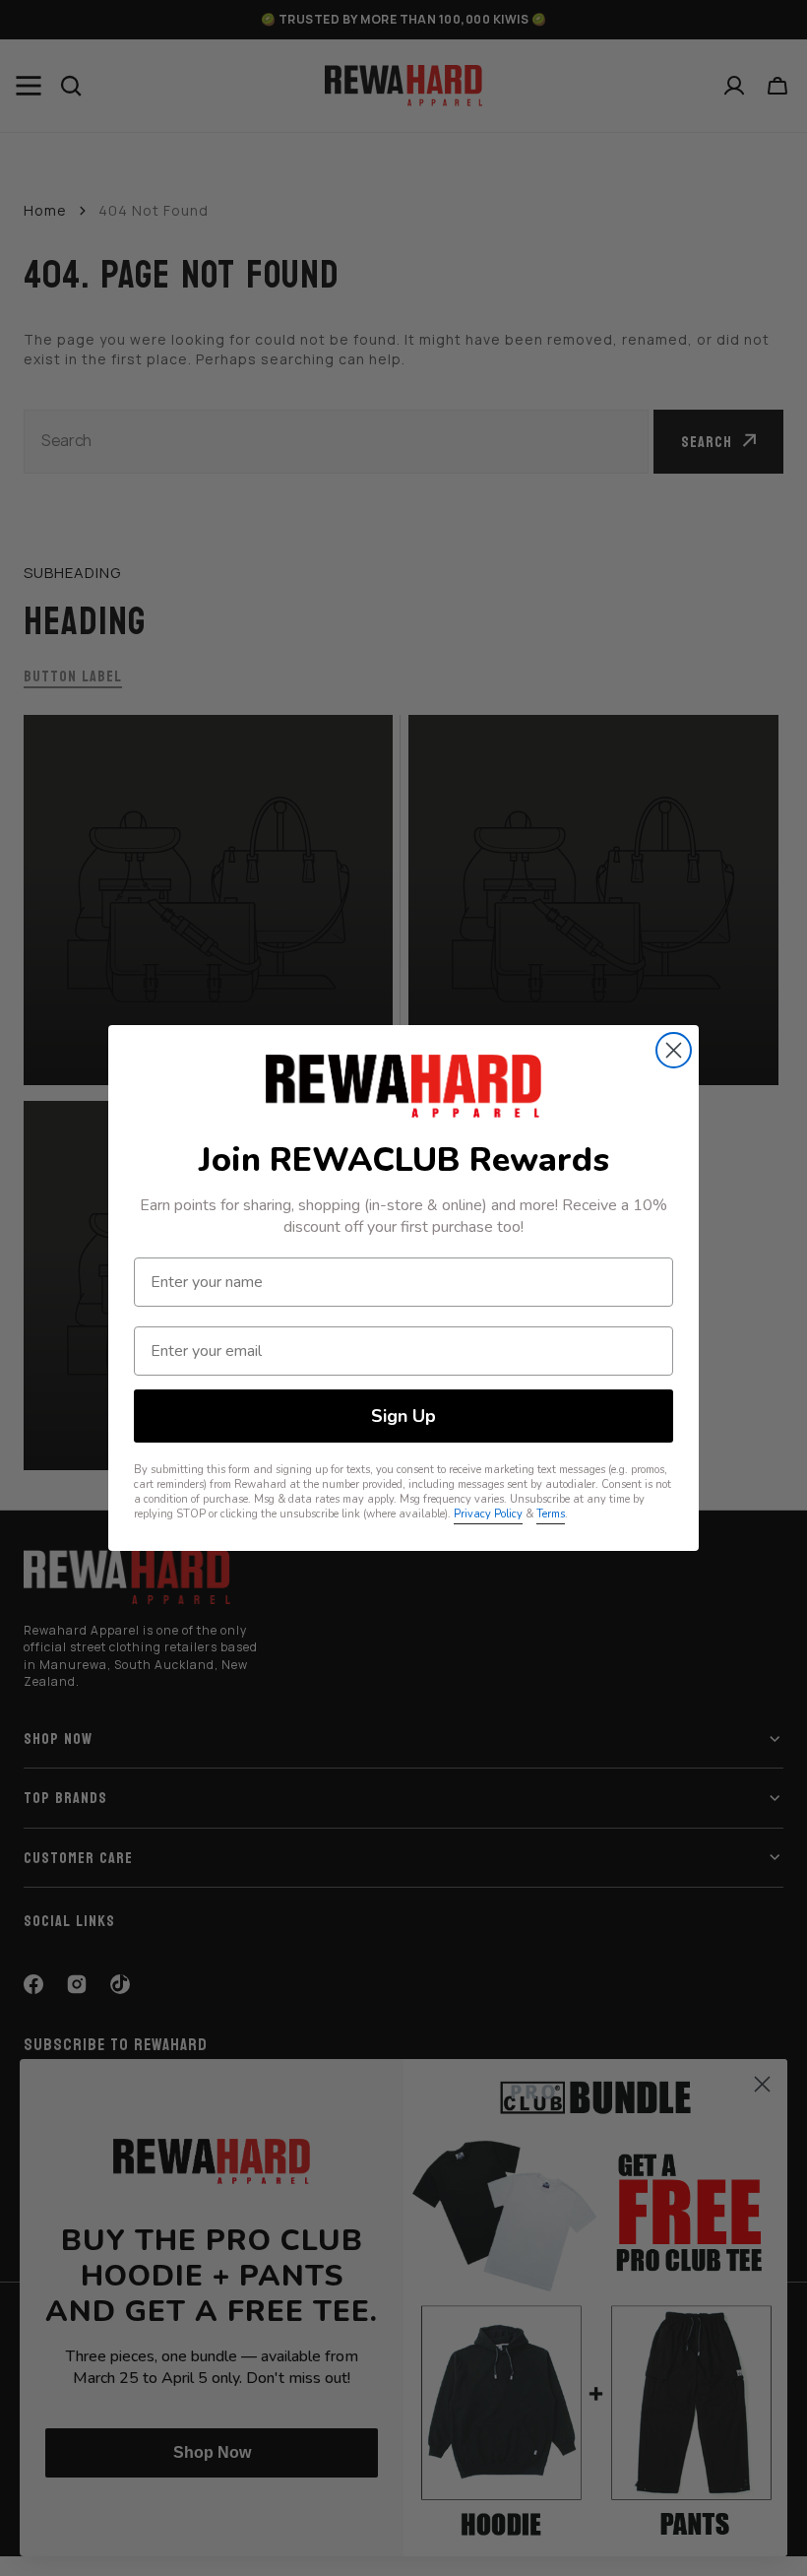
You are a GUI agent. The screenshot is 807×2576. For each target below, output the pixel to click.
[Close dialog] (674, 1050)
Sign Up (403, 1416)
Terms (551, 1514)
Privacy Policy (488, 1514)
